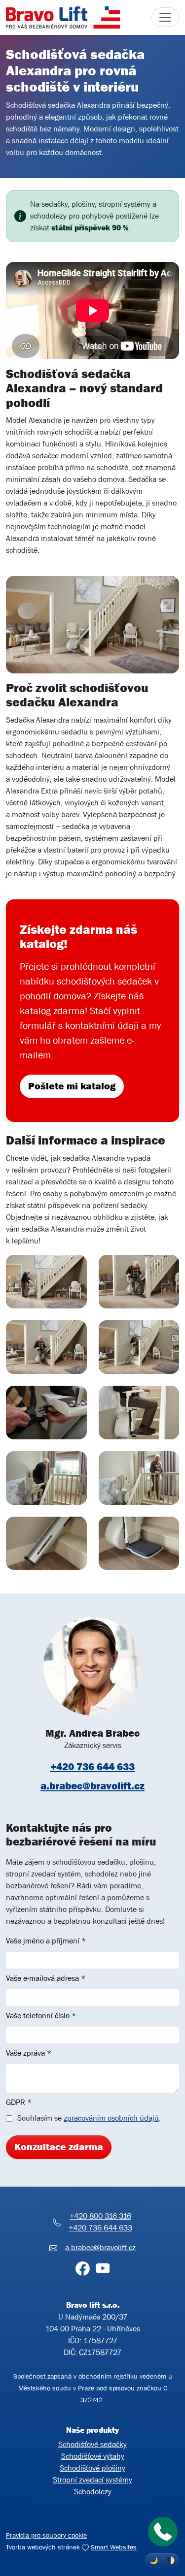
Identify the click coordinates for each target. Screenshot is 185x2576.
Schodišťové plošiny (92, 2468)
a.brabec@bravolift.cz (92, 1786)
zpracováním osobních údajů (111, 2118)
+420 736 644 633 (92, 1767)
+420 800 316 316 (100, 2216)
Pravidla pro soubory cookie (46, 2535)
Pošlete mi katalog (72, 1086)
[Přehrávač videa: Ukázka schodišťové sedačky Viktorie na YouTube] (92, 310)
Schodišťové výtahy (93, 2456)
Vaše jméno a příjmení (46, 1941)
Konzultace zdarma (59, 2147)
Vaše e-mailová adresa (46, 1978)
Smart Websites (114, 2547)
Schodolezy (93, 2492)
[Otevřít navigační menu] (165, 17)
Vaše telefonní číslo (41, 2016)
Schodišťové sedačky (92, 2444)
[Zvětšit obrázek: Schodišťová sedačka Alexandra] (46, 1281)
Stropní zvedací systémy (92, 2480)
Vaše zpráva (29, 2053)
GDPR (19, 2102)
